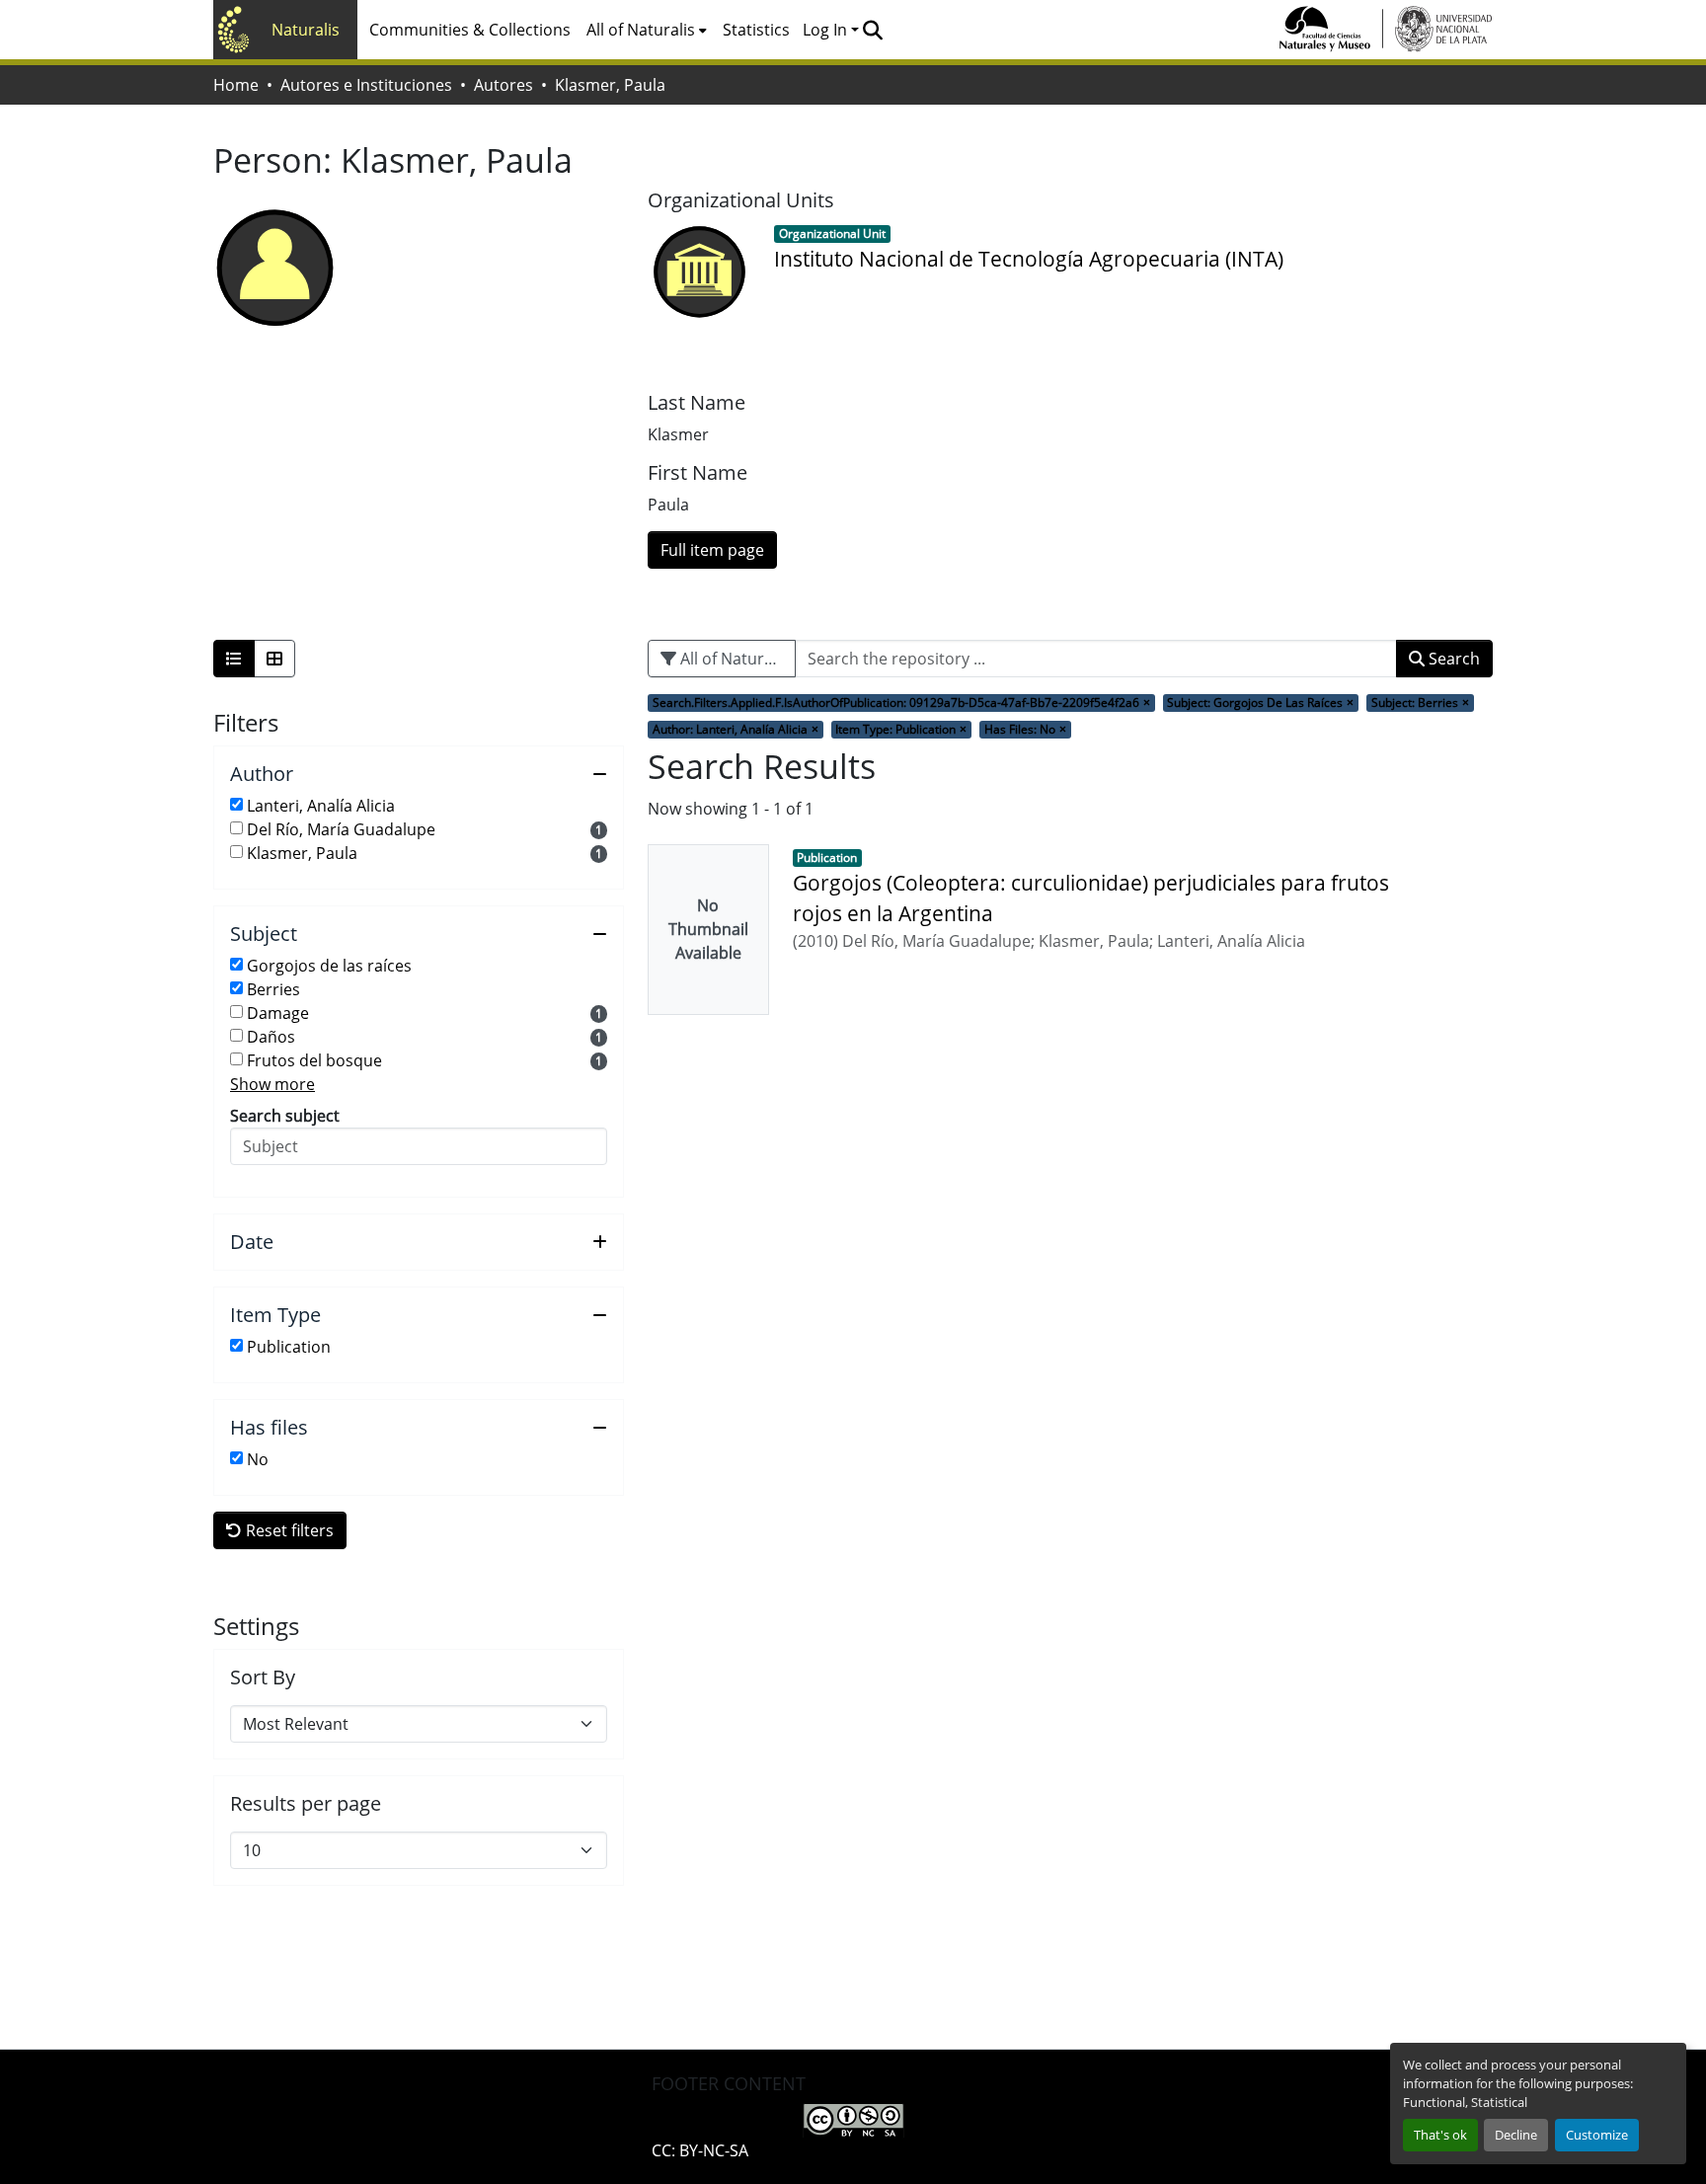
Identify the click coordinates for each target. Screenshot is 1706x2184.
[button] (872, 30)
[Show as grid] (274, 659)
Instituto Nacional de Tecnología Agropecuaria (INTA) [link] (1029, 259)
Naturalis (306, 30)
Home (236, 85)
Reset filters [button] (288, 1530)
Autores (504, 85)
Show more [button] (272, 1084)
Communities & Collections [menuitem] (470, 30)
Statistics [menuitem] (756, 30)
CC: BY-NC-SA (700, 2150)
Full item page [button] (712, 550)
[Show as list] (234, 659)
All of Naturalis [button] (641, 30)
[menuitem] (647, 30)
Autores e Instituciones (366, 85)
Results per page (306, 1804)
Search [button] (1452, 659)
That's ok (1440, 2135)
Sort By (263, 1677)
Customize (1597, 2135)
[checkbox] (236, 804)
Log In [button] (827, 30)
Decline (1516, 2135)
